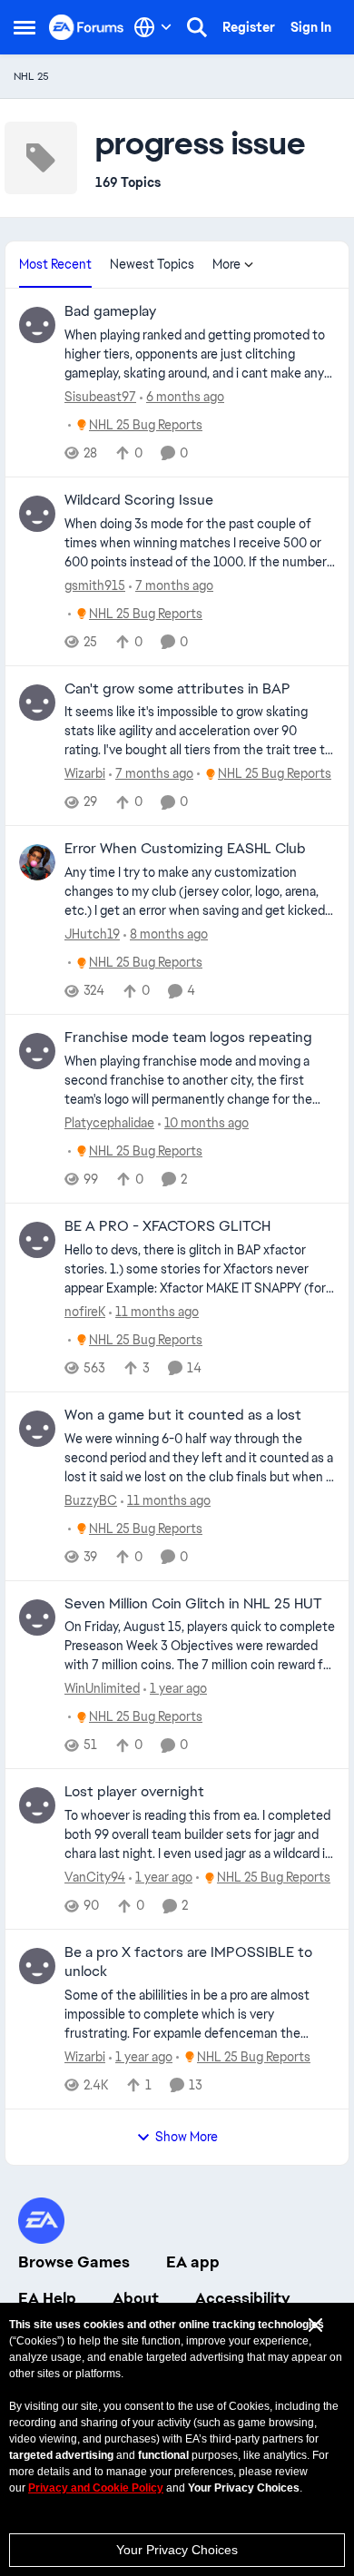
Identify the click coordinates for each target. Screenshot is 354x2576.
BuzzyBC (91, 1500)
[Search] (197, 27)
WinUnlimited (102, 1688)
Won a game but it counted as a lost (183, 1415)
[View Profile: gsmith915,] (37, 514)
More (226, 264)
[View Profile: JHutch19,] (37, 862)
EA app (193, 2262)
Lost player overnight (134, 1792)
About (136, 2298)
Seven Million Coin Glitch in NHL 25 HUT (193, 1604)
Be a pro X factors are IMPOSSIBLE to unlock (188, 1962)
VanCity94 (95, 1877)
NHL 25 (31, 76)
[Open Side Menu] (25, 27)
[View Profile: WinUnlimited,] (37, 1617)
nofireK (85, 1312)
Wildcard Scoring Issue (139, 500)
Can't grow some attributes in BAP (177, 689)
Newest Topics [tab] (152, 264)
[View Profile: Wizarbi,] (37, 703)
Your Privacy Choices (177, 2550)
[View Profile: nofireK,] (37, 1240)
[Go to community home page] (87, 27)
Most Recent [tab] (55, 264)
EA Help (47, 2298)
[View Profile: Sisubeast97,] (37, 325)
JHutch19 (92, 934)
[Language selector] (153, 27)
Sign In (311, 27)
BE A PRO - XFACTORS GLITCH (167, 1226)
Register (249, 27)
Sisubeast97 (100, 397)
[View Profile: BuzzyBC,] (37, 1429)
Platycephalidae (109, 1123)
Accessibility (243, 2298)
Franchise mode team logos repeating (188, 1037)
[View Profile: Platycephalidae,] (37, 1051)
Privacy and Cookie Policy (96, 2488)
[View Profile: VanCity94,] (37, 1805)
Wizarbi (85, 773)
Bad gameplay (110, 311)
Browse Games (74, 2262)
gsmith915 (95, 585)
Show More (187, 2137)
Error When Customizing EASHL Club (185, 849)
